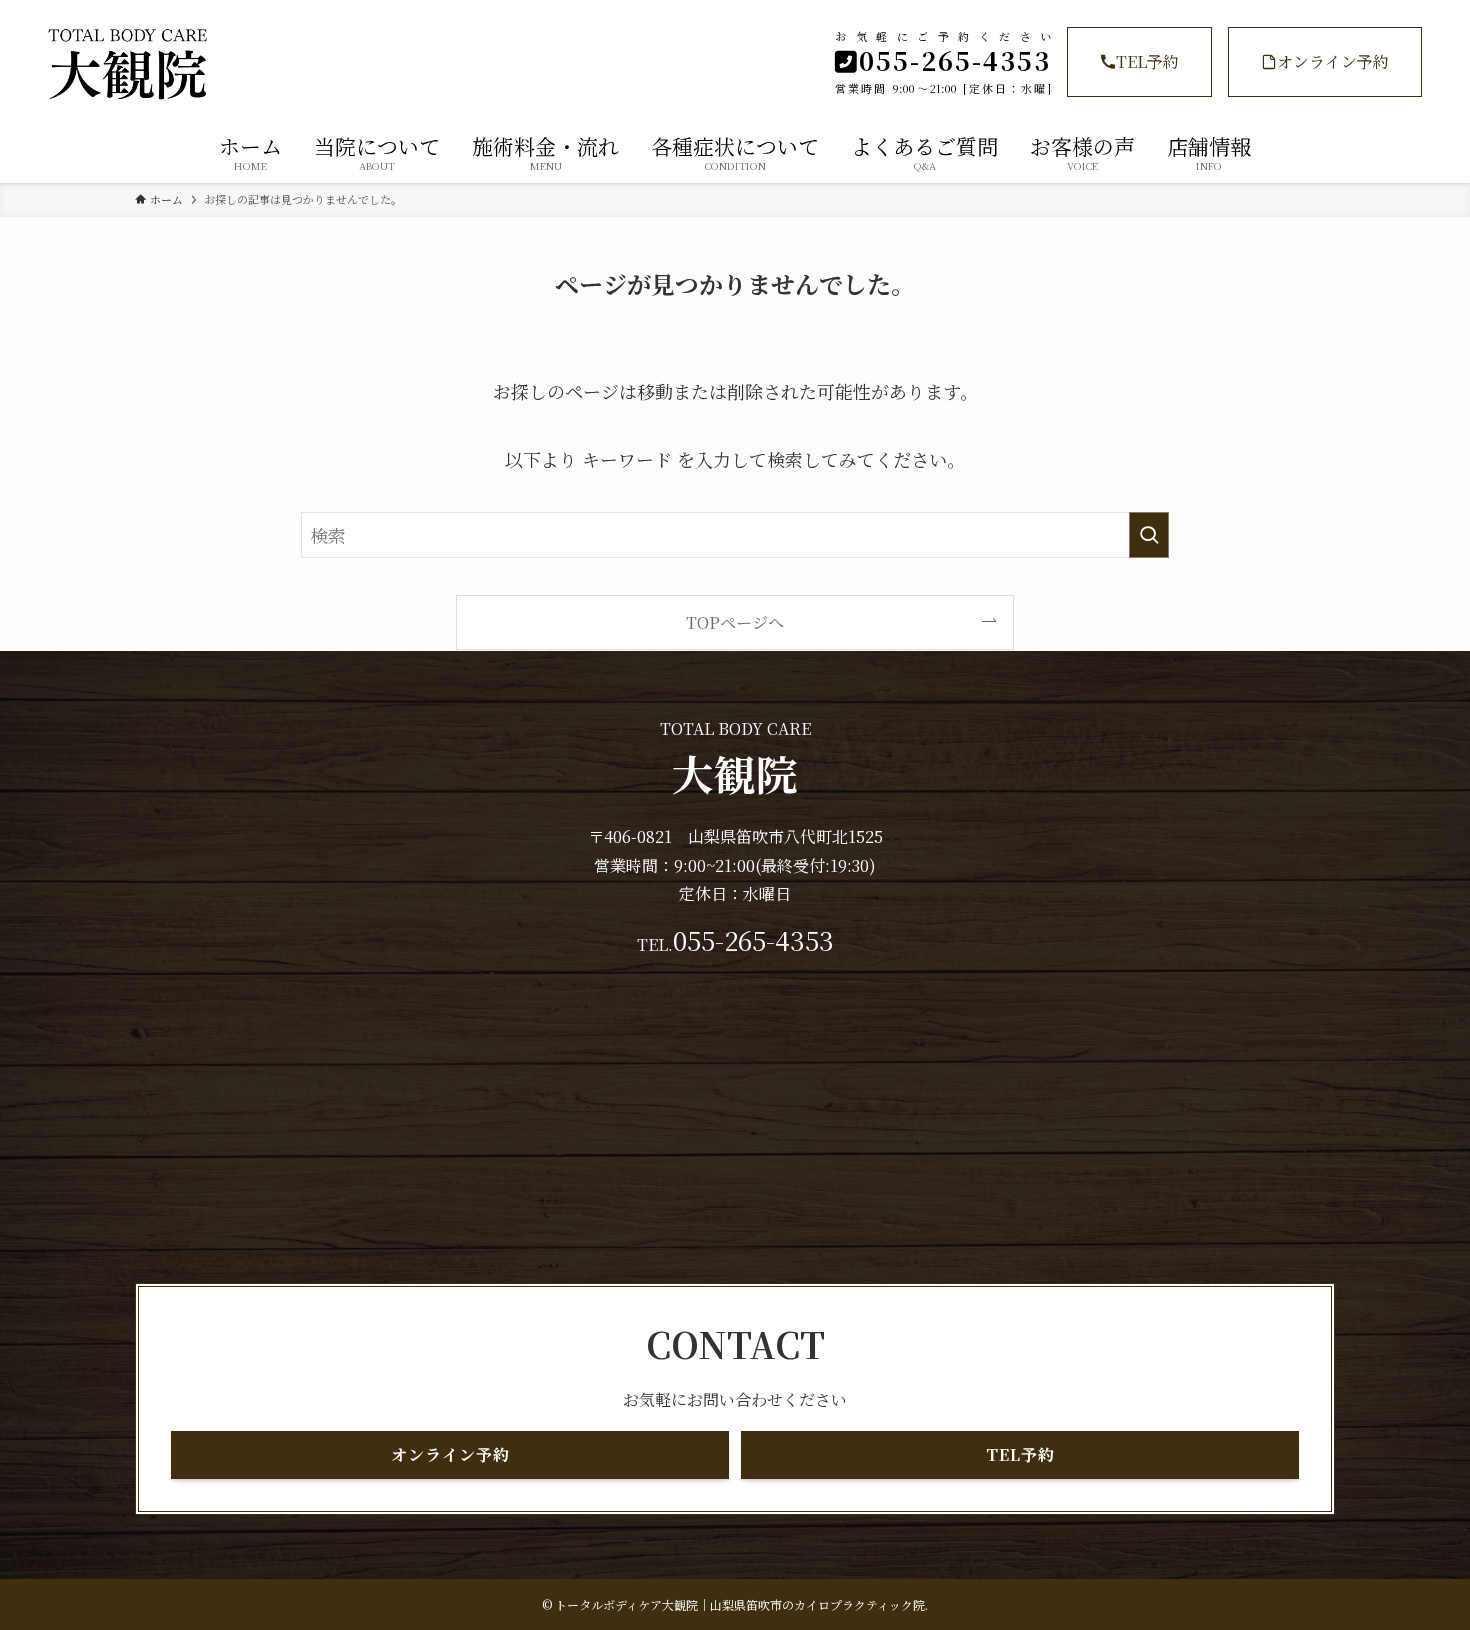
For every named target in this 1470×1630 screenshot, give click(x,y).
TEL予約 (1147, 61)
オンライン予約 (1333, 61)
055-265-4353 (753, 940)
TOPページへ (735, 622)
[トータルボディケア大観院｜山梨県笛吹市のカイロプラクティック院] (254, 64)
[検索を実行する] (1149, 535)
